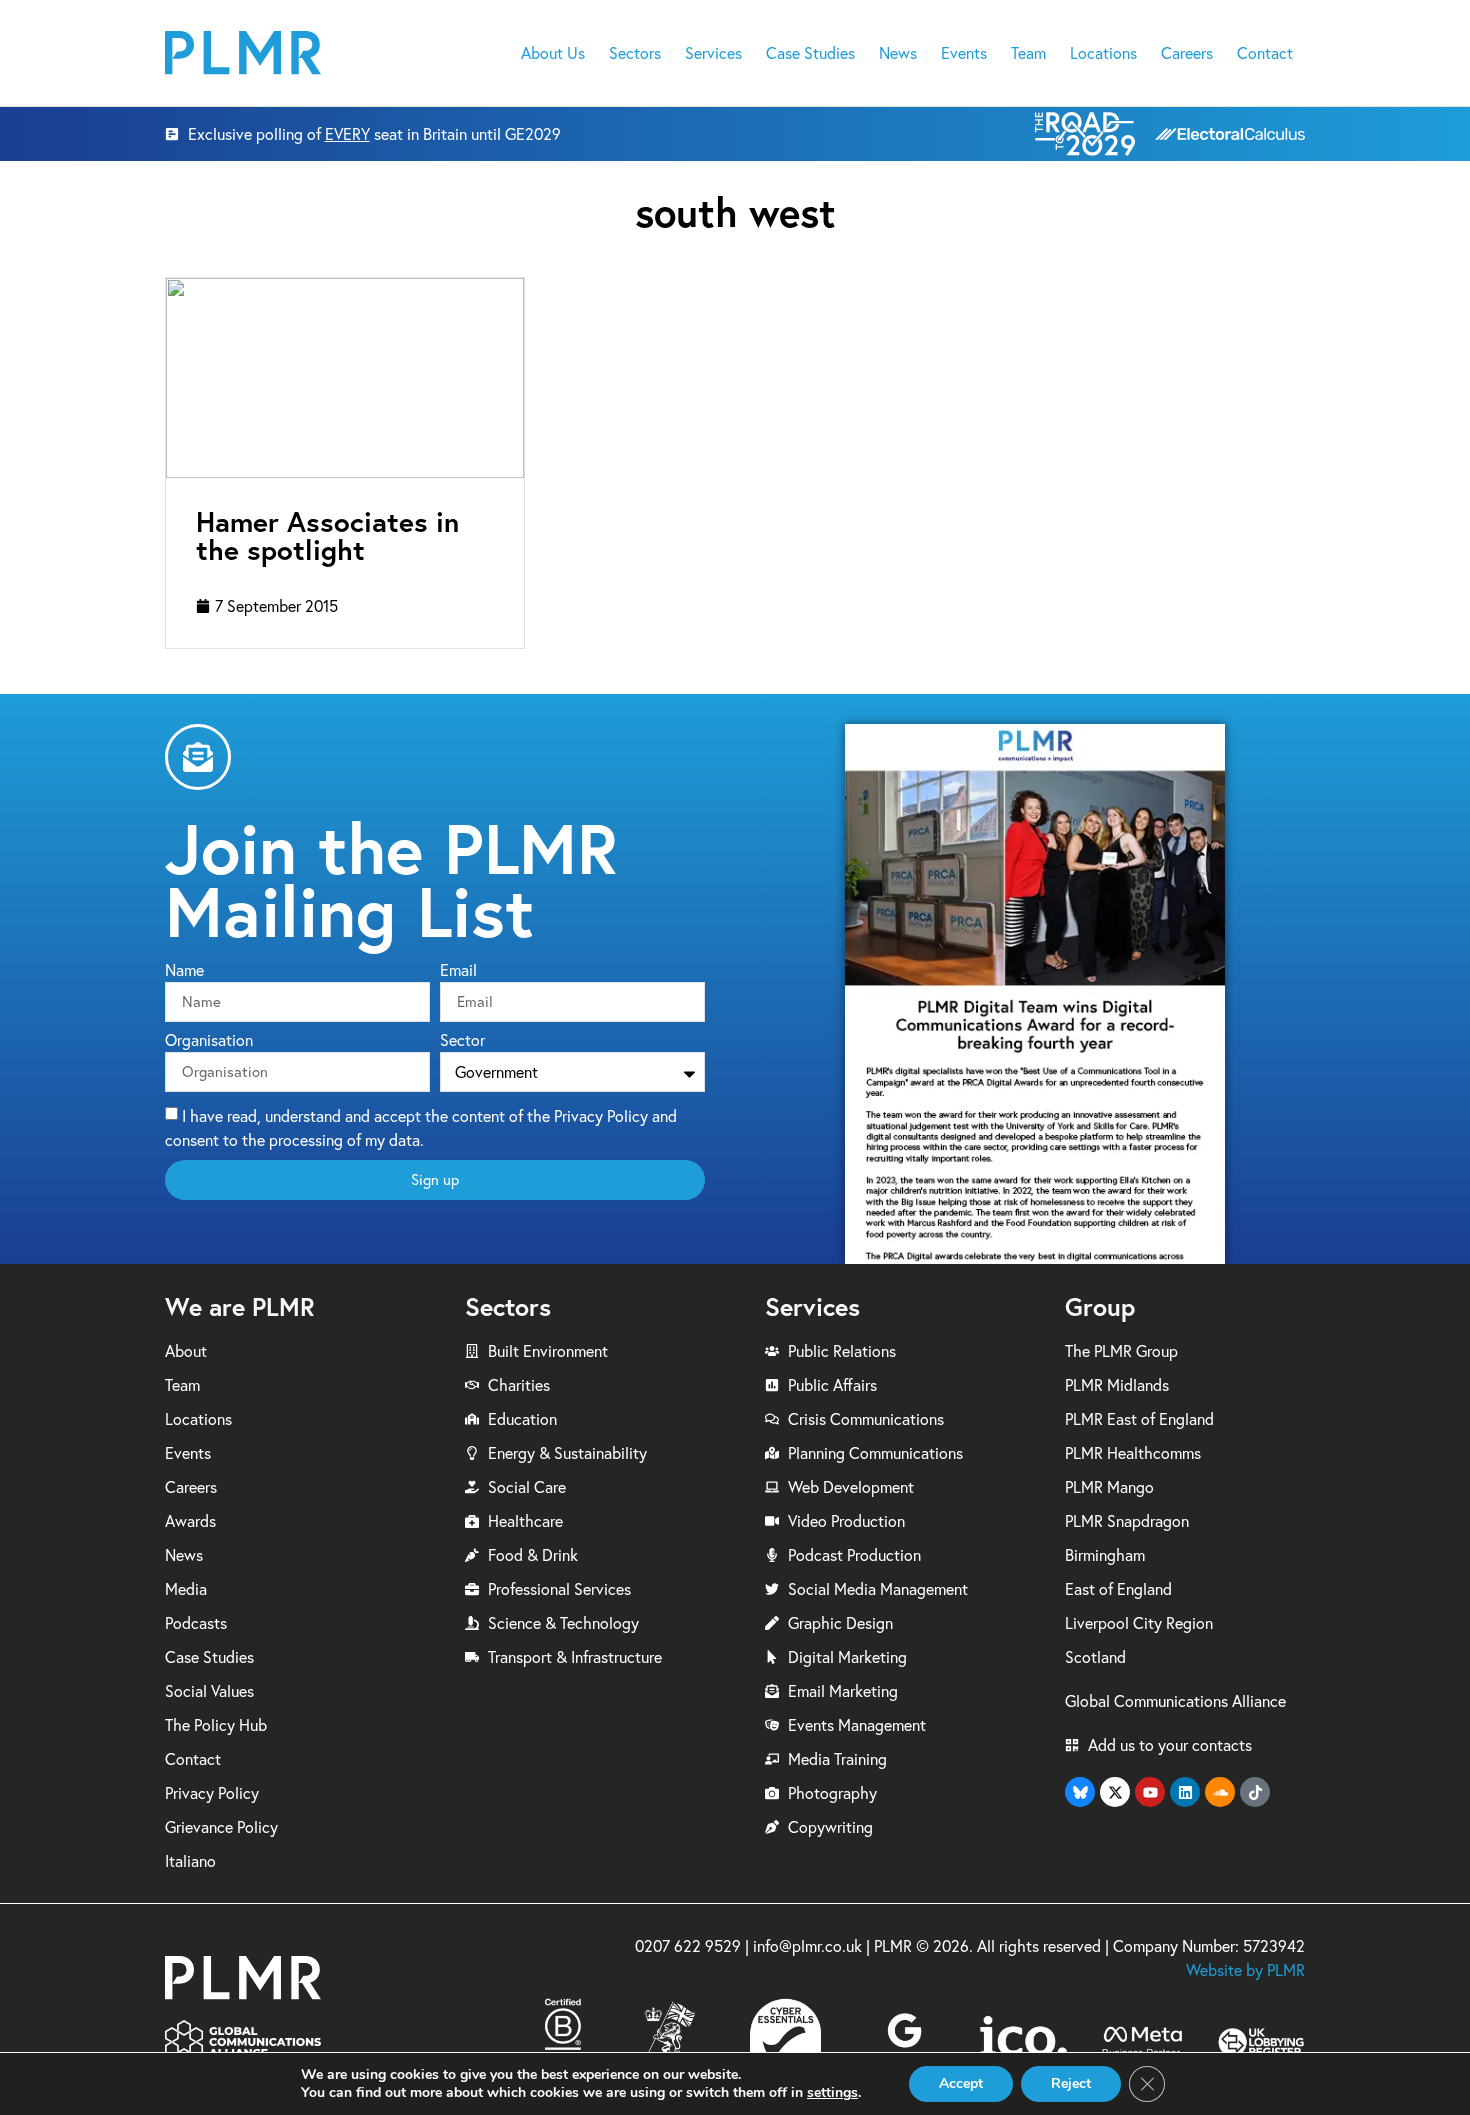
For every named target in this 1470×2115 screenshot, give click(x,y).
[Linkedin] (1185, 1792)
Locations (1103, 53)
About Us (553, 53)
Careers (1187, 53)
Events (964, 53)
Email (458, 971)
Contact (1265, 53)
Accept (961, 2083)
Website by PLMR (1245, 1970)
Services (713, 53)
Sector (462, 1041)
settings (832, 2093)
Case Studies (810, 53)
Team (1028, 53)
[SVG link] (243, 52)
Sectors (635, 53)
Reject (1071, 2083)
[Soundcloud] (1220, 1792)
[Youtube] (1150, 1792)
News (898, 53)
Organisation (209, 1041)
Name (184, 971)
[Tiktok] (1255, 1792)
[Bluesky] (1080, 1792)
